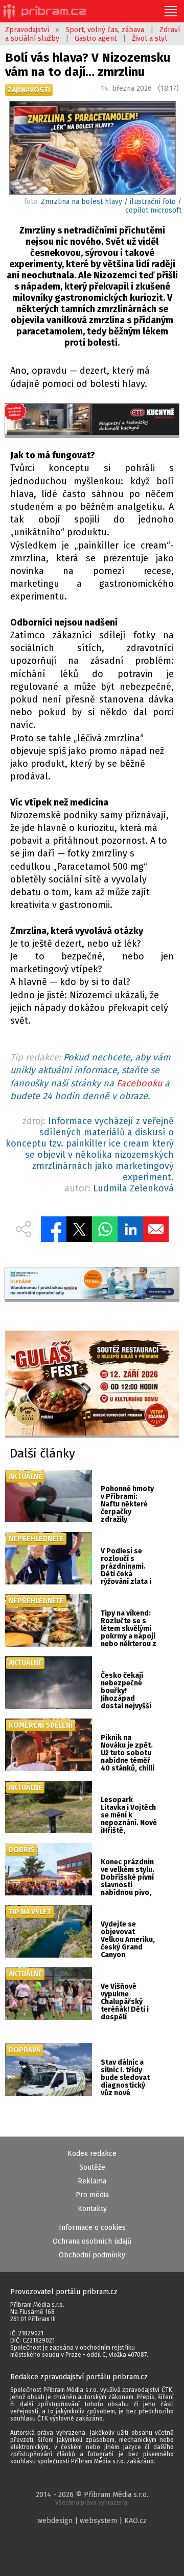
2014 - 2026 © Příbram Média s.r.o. (92, 2498)
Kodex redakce (92, 2154)
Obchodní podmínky (92, 2255)
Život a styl (149, 38)
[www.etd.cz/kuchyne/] (92, 421)
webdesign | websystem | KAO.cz (92, 2521)
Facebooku (139, 1083)
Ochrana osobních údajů (92, 2241)
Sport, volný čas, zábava (105, 30)
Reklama (92, 2181)
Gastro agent (96, 38)
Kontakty (92, 2209)
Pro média (92, 2195)
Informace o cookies (92, 2228)
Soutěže (92, 2167)
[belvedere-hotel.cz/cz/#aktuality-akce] (92, 1384)
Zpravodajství (27, 30)
